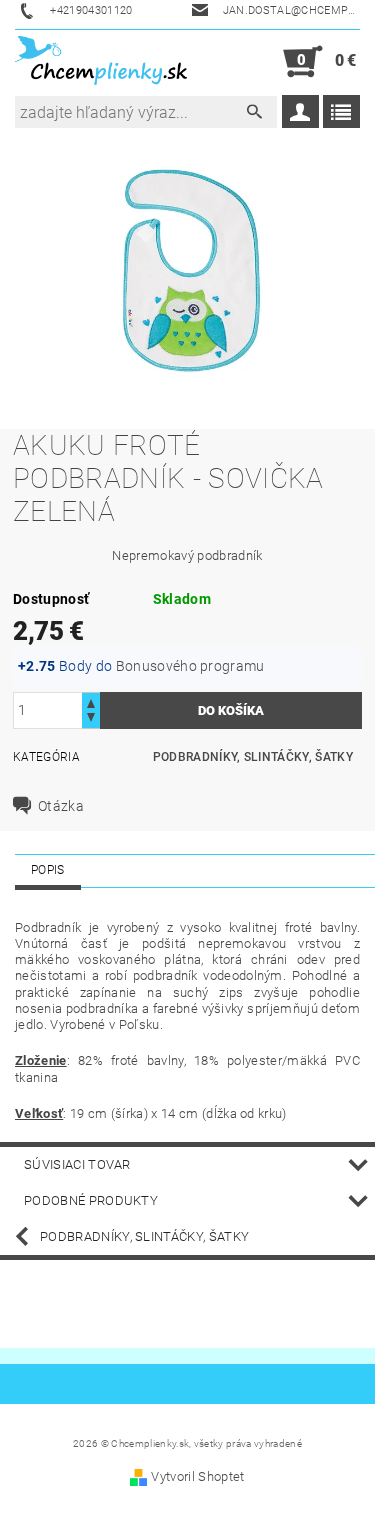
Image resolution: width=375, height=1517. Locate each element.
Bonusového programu (190, 666)
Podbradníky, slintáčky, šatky (253, 757)
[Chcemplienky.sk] (101, 62)
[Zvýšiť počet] (91, 701)
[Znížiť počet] (91, 719)
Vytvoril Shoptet (197, 1476)
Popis (48, 870)
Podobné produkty (91, 1200)
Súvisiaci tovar (77, 1164)
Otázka (61, 806)
